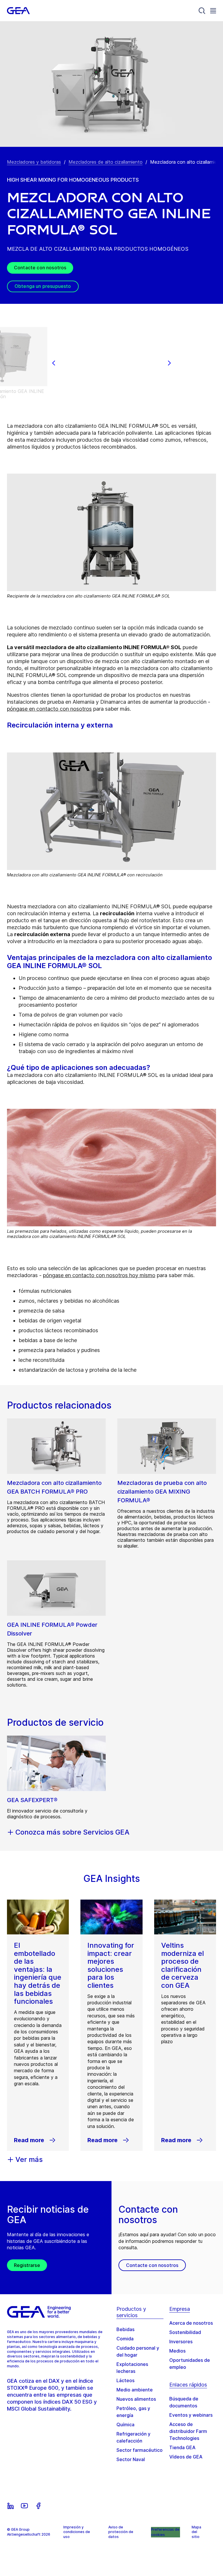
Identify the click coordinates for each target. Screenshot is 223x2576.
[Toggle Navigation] (213, 11)
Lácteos (125, 2380)
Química (125, 2425)
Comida (125, 2339)
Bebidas (125, 2329)
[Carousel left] (54, 363)
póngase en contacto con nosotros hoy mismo (99, 1275)
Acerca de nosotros (191, 2323)
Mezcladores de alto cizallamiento (106, 162)
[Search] (202, 11)
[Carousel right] (169, 363)
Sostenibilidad (185, 2332)
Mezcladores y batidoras (34, 162)
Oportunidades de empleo (190, 2364)
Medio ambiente (135, 2390)
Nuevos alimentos (136, 2399)
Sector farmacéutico (140, 2450)
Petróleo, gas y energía (133, 2412)
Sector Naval (131, 2459)
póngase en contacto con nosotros (49, 709)
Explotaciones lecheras (132, 2368)
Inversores (181, 2342)
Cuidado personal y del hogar (138, 2351)
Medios (177, 2351)
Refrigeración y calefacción (133, 2437)
